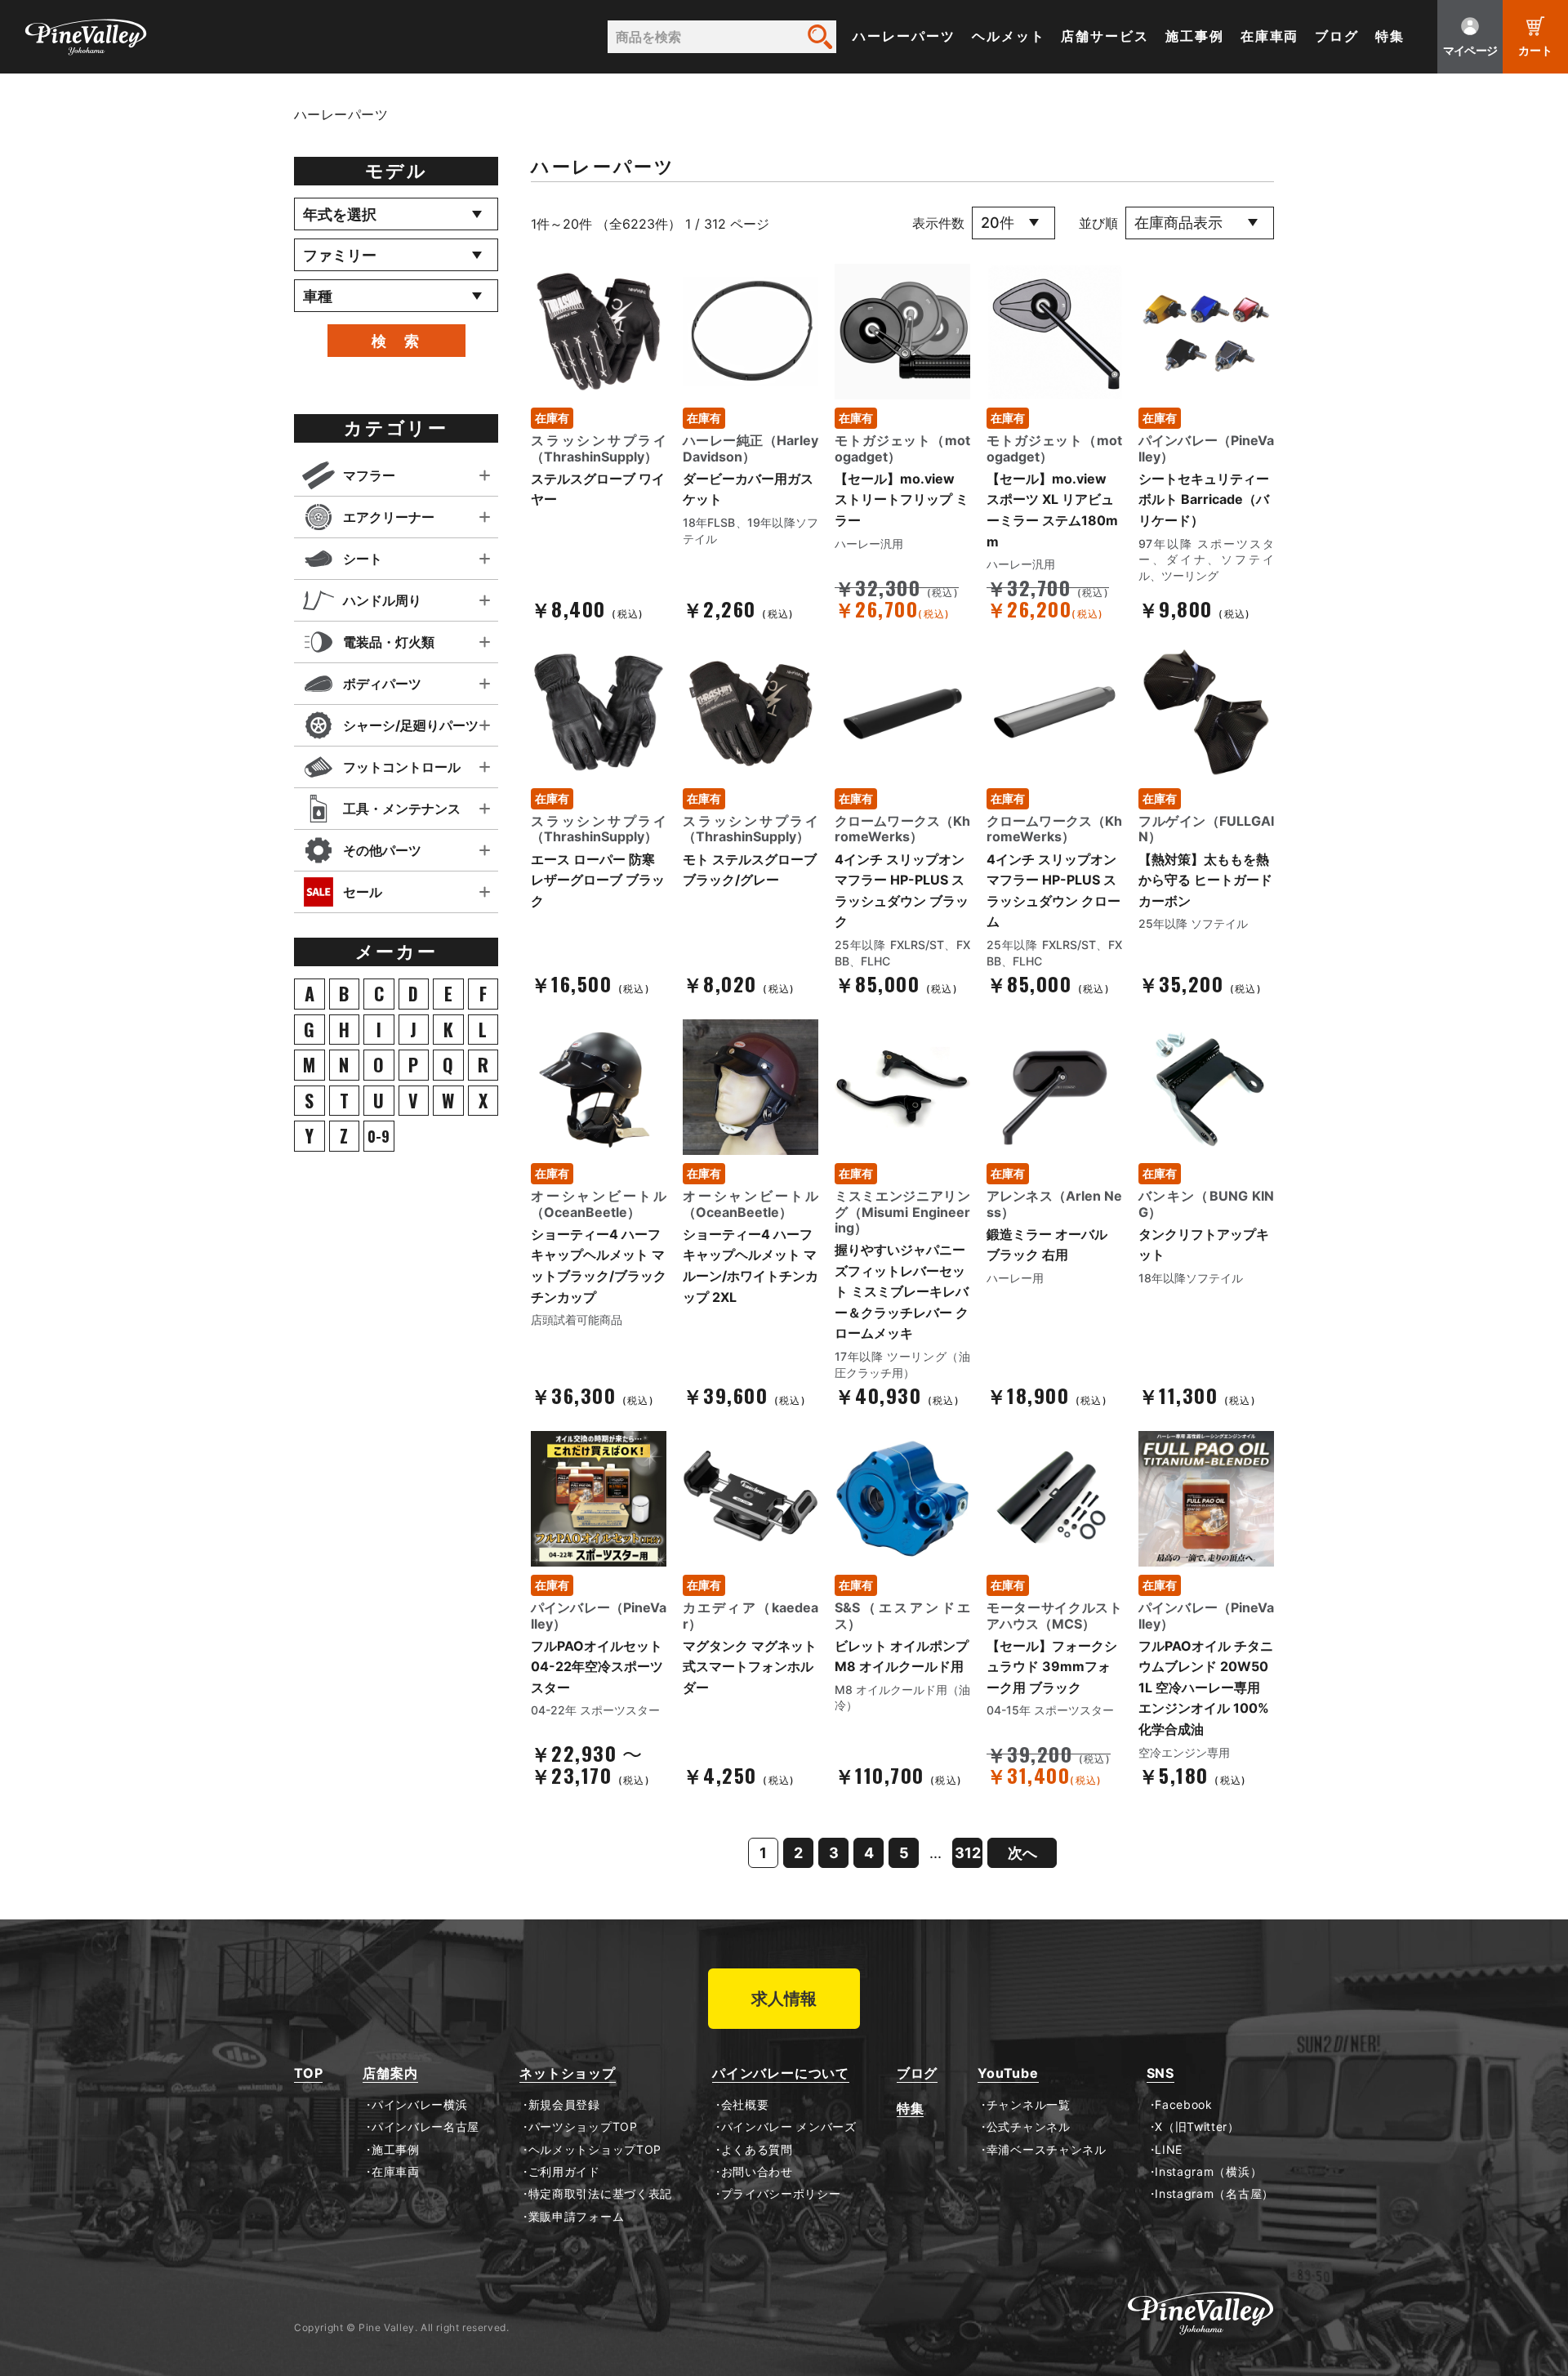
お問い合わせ (757, 2172)
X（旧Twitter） (1197, 2127)
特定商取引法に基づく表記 (600, 2194)
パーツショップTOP (583, 2127)
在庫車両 (1270, 36)
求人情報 (784, 1999)
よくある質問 (757, 2150)
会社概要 (745, 2105)
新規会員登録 (564, 2105)
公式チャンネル (1028, 2127)
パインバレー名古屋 (425, 2127)
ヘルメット (1009, 36)
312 (968, 1853)
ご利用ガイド (564, 2172)
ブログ (1337, 36)
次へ (1022, 1853)
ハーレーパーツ (904, 36)
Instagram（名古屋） (1214, 2194)
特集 (1390, 36)
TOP (308, 2073)
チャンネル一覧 (1028, 2105)
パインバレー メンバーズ (789, 2127)
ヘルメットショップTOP (595, 2150)
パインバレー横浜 (419, 2105)
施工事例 (1195, 36)
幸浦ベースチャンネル (1047, 2150)
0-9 (379, 1136)
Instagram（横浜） (1208, 2172)
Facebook (1184, 2105)
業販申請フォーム (576, 2217)
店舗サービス (1105, 36)
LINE (1169, 2150)
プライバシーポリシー (781, 2194)
